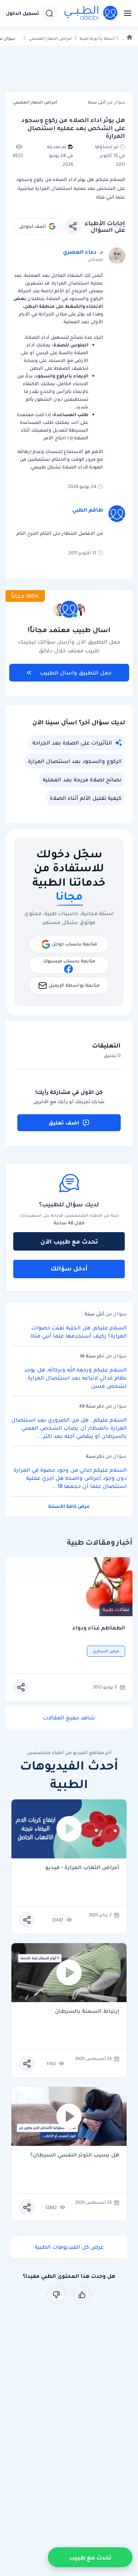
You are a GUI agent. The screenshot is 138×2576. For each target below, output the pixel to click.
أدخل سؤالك (69, 1268)
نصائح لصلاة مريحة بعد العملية (82, 780)
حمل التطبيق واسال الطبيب (76, 673)
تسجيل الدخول (22, 13)
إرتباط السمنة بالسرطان (87, 2012)
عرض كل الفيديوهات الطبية (69, 2247)
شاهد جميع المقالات (69, 1718)
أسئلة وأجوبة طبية (97, 39)
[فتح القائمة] (125, 13)
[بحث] (49, 13)
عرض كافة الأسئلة (69, 1506)
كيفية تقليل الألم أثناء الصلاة (86, 798)
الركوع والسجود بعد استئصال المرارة (75, 761)
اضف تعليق (64, 1123)
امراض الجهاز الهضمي (50, 39)
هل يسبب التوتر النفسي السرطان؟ (75, 2155)
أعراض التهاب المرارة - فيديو (82, 1868)
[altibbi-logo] (91, 13)
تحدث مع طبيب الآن (69, 1241)
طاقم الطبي (88, 510)
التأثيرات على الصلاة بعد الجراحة (72, 743)
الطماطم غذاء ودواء (99, 1628)
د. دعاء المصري (83, 252)
